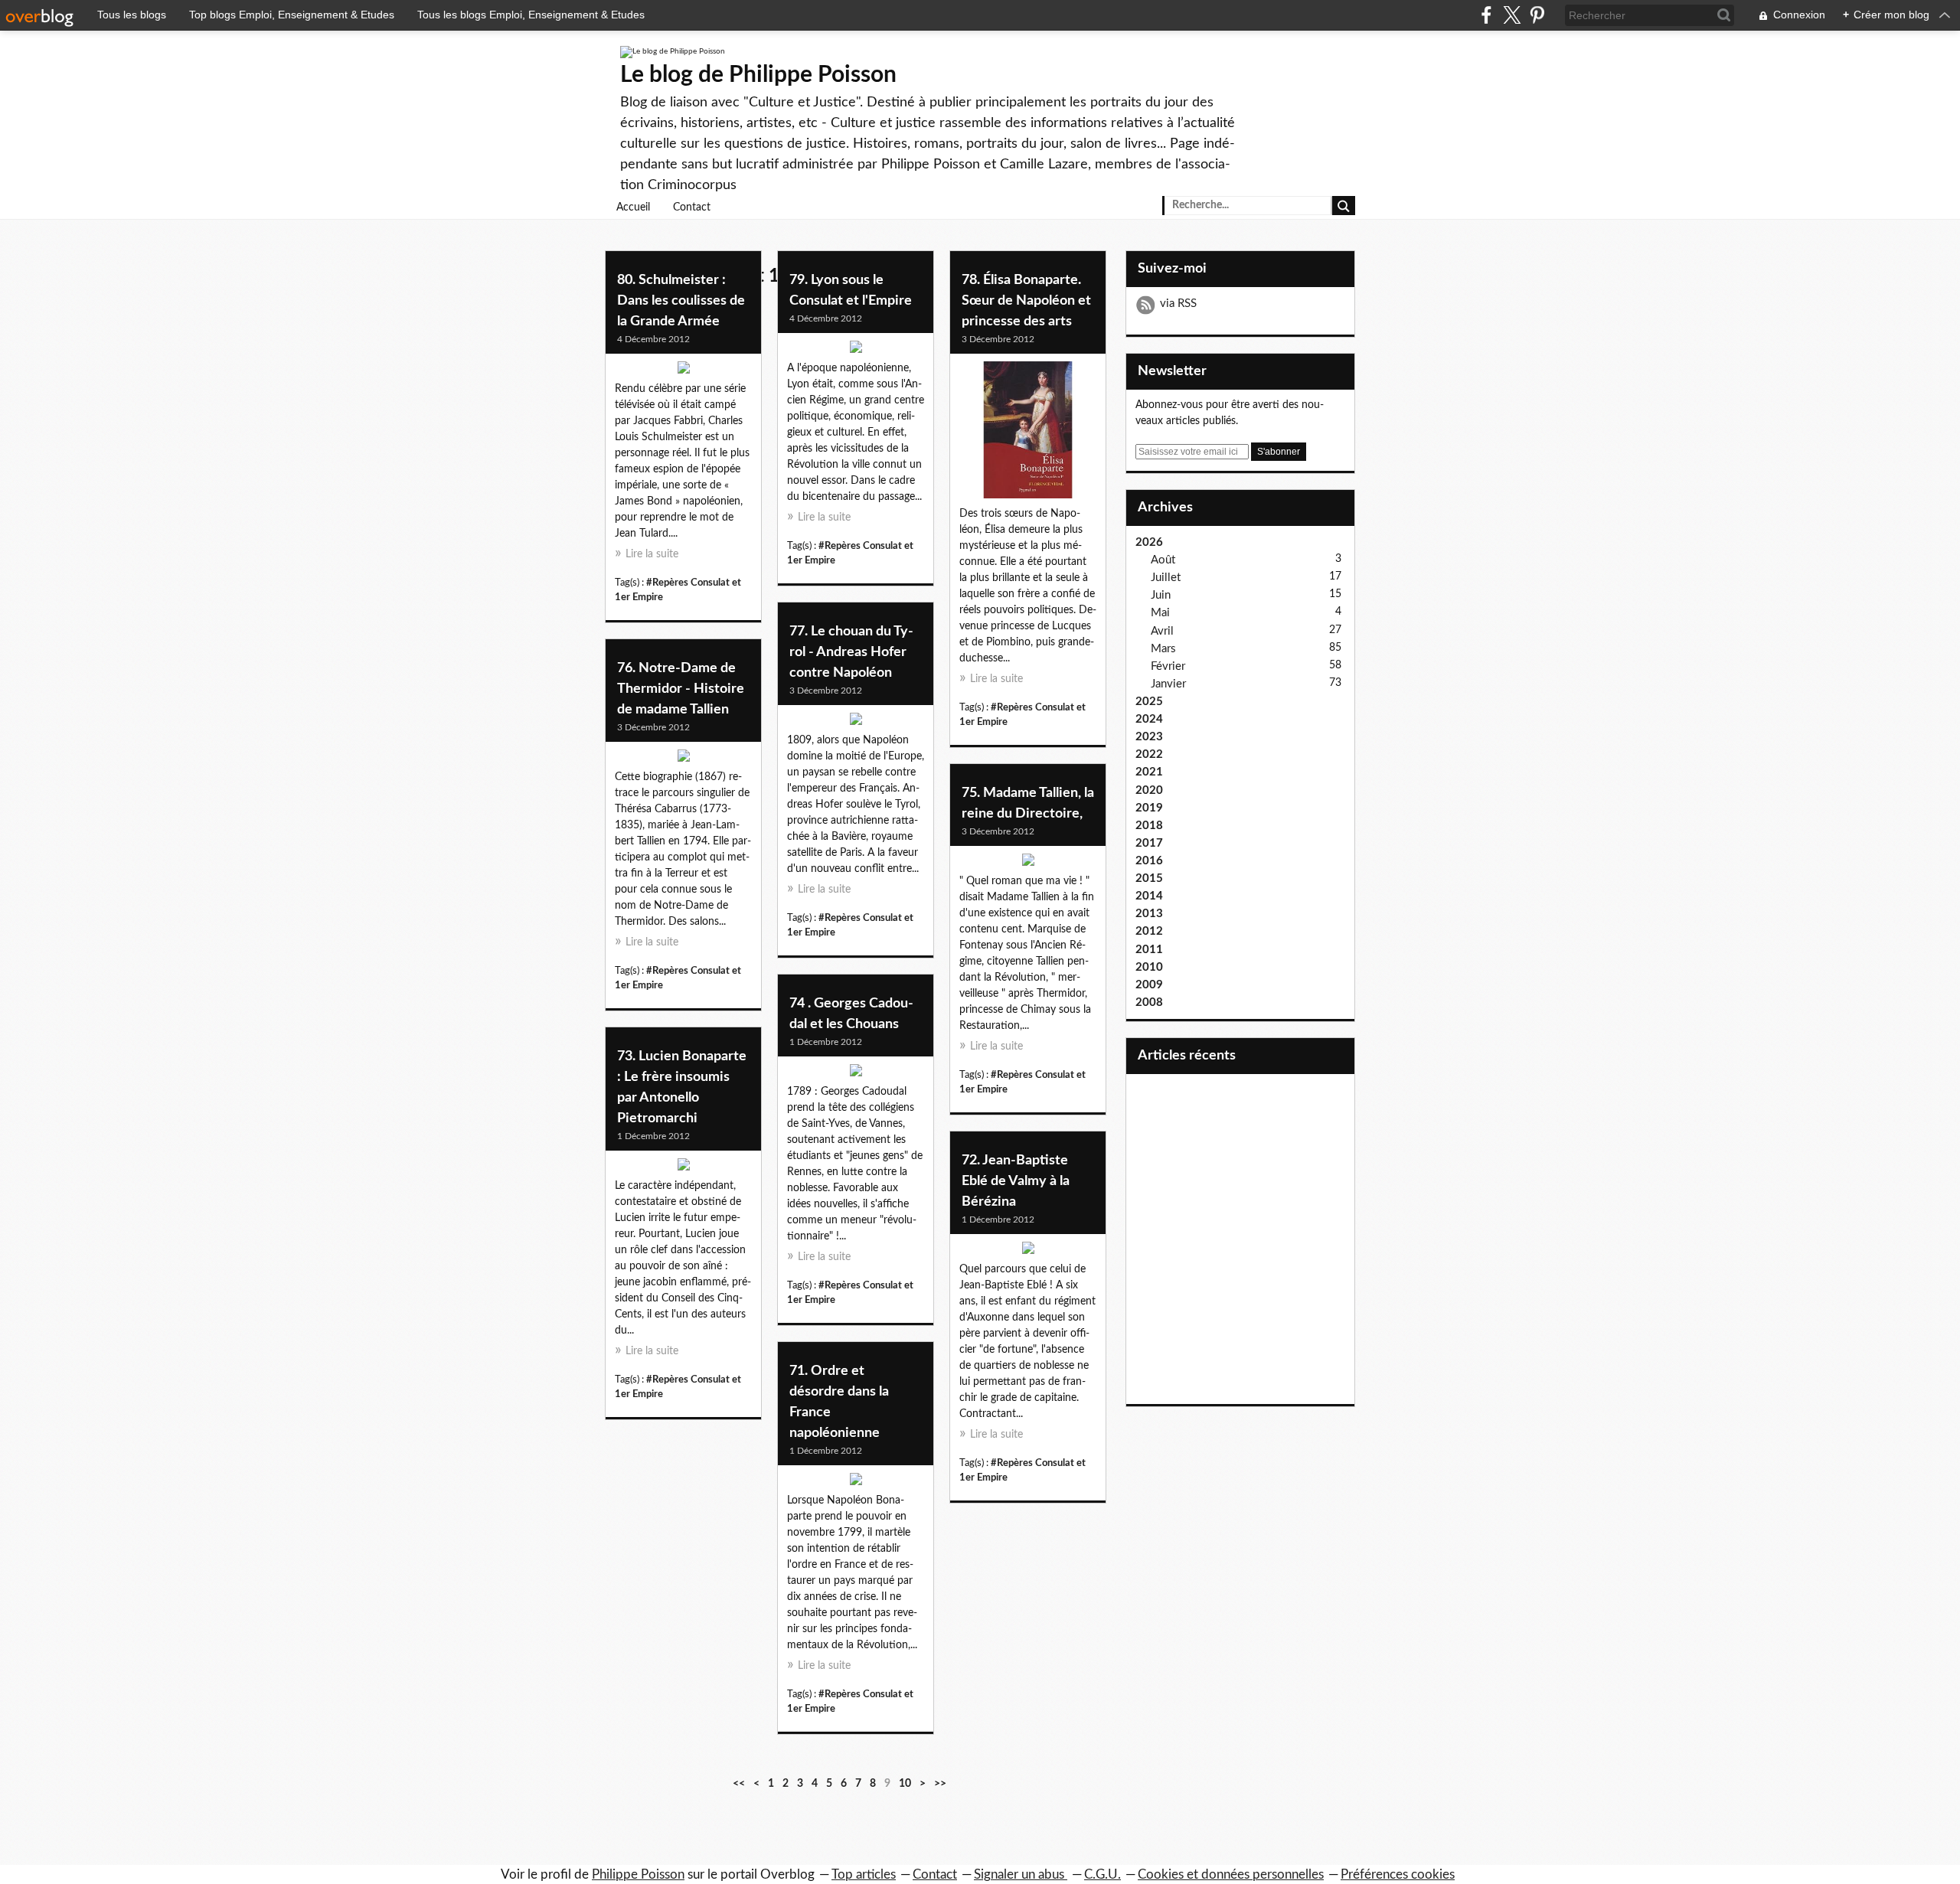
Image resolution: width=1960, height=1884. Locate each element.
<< (739, 1784)
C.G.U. (1102, 1874)
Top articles (864, 1874)
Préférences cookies (1398, 1874)
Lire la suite (652, 554)
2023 (1149, 737)
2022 (1149, 754)
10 (905, 1784)
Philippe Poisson (638, 1874)
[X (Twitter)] (1512, 15)
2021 (1149, 772)
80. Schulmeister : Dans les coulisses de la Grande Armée (681, 301)
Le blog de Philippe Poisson (758, 75)
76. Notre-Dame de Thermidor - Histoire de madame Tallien (681, 689)
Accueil (633, 207)
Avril (1162, 631)
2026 (1149, 542)
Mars (1163, 649)
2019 (1149, 808)
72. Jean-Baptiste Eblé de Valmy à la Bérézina (1016, 1181)
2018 (1149, 826)
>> (940, 1784)
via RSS (1178, 304)
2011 (1149, 950)
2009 (1149, 985)
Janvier (1168, 684)
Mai (1160, 613)
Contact (692, 207)
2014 (1149, 896)
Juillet (1166, 578)
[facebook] (1486, 15)
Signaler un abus (1021, 1874)
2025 (1149, 702)
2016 (1149, 861)
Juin (1161, 595)
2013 (1149, 914)
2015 (1149, 878)
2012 (1149, 931)
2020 (1149, 790)
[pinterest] (1537, 15)
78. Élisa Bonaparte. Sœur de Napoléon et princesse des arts (1026, 301)
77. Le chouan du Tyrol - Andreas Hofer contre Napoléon (851, 652)
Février (1168, 666)
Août (1163, 560)
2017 (1149, 843)
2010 (1149, 967)
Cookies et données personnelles (1231, 1874)
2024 (1149, 719)
